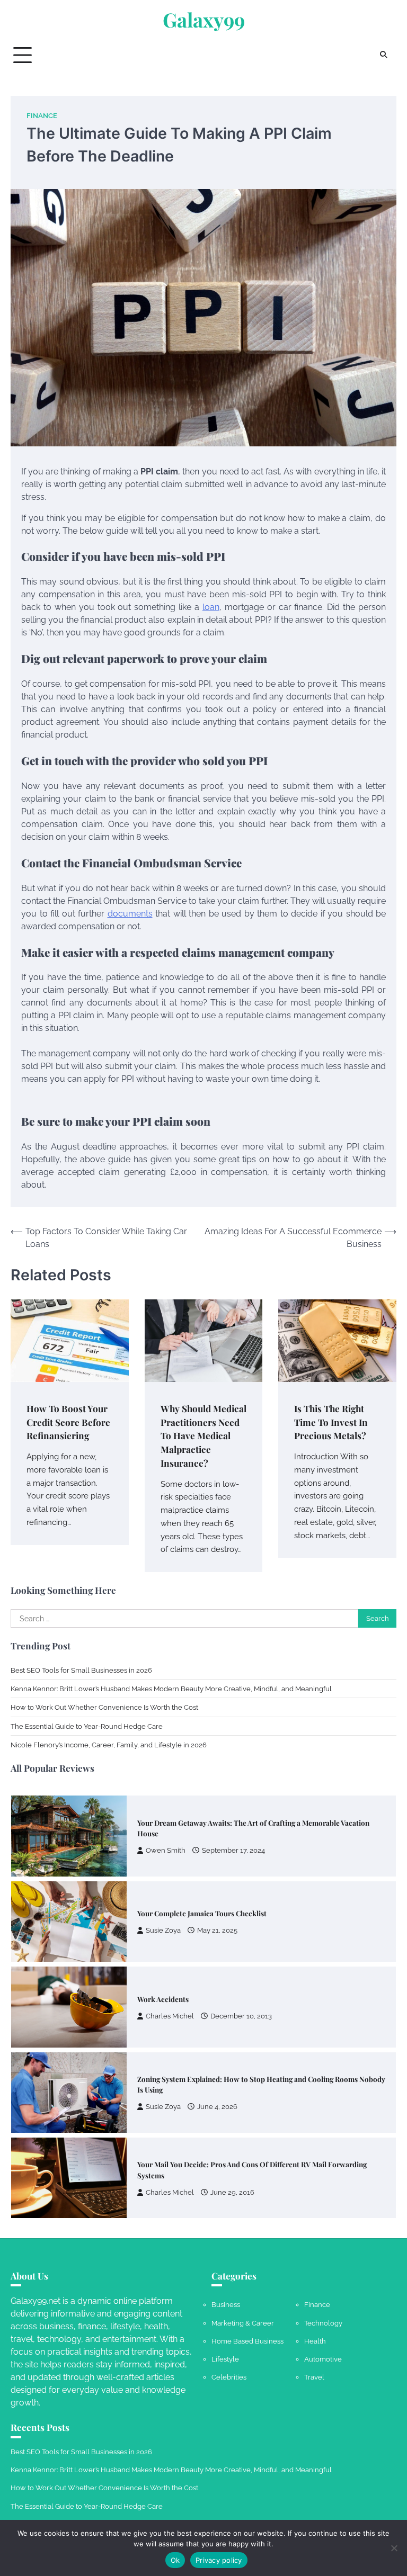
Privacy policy (219, 2560)
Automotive (323, 2359)
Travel (314, 2377)
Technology (323, 2323)
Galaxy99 (204, 20)
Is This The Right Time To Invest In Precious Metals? (331, 1422)
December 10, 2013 (241, 2016)
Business (226, 2304)
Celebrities (229, 2377)
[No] (394, 2548)
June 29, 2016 (232, 2192)
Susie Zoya (163, 1930)
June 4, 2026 (217, 2107)
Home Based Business (247, 2341)
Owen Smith (166, 1850)
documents (130, 914)
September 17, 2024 (233, 1850)
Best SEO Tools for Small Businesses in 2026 (81, 1670)
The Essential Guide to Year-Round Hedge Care (87, 1726)
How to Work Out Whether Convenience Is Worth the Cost (104, 1707)
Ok (175, 2560)
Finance (42, 116)
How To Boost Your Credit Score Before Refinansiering (68, 1422)
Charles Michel (170, 2016)
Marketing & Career (243, 2323)
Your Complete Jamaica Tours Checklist (202, 1913)
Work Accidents (163, 1999)
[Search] (383, 55)
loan (211, 607)
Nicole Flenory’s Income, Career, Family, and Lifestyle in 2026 (109, 1745)
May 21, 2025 (217, 1930)
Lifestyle (225, 2359)
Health (315, 2341)
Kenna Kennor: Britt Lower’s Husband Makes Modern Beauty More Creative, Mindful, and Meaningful (171, 1689)
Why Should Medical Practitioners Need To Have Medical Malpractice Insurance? (203, 1435)
